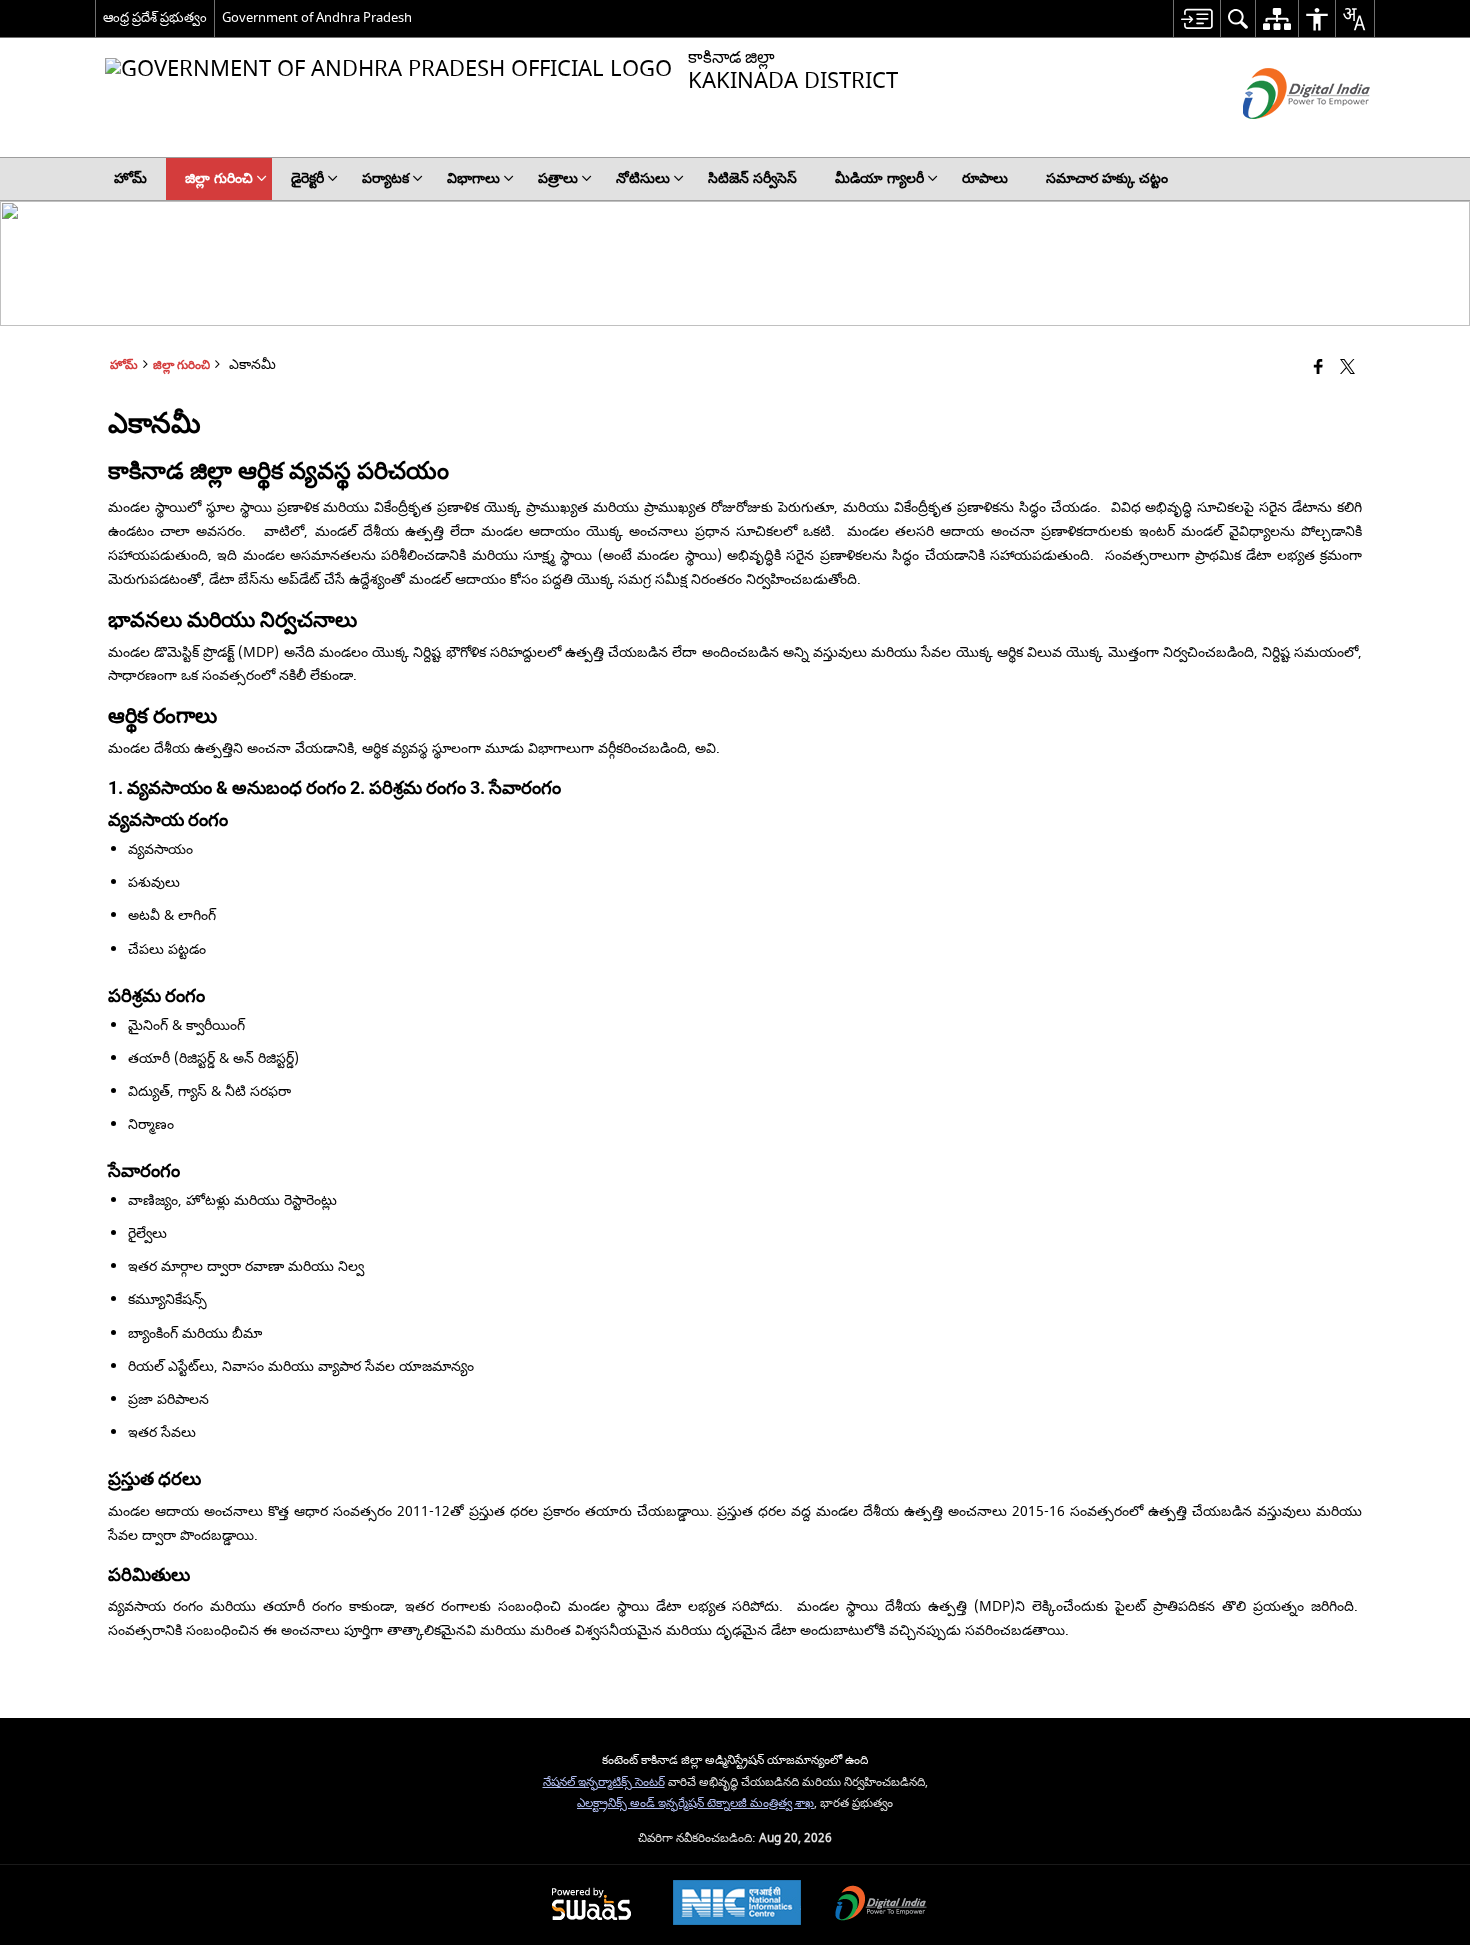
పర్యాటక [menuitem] (385, 178)
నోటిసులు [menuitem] (643, 178)
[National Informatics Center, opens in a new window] (737, 1905)
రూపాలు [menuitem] (985, 178)
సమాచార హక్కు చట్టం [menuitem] (1107, 178)
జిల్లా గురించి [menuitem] (219, 178)
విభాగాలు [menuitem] (473, 178)
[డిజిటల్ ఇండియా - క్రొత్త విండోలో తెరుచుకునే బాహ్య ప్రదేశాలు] (1281, 136)
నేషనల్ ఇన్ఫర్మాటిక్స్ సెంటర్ (604, 1782)
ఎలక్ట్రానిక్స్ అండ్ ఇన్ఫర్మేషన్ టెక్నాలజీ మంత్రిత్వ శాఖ (695, 1803)
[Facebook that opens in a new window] (1318, 368)
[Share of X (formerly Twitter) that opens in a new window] (1347, 368)
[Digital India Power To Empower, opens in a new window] (881, 1905)
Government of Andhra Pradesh (317, 17)
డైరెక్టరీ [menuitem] (307, 178)
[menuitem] (1196, 18)
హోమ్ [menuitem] (130, 178)
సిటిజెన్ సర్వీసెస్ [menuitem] (752, 178)
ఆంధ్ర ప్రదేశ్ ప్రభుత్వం (155, 17)
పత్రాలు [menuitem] (558, 178)
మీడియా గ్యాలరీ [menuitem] (879, 178)
